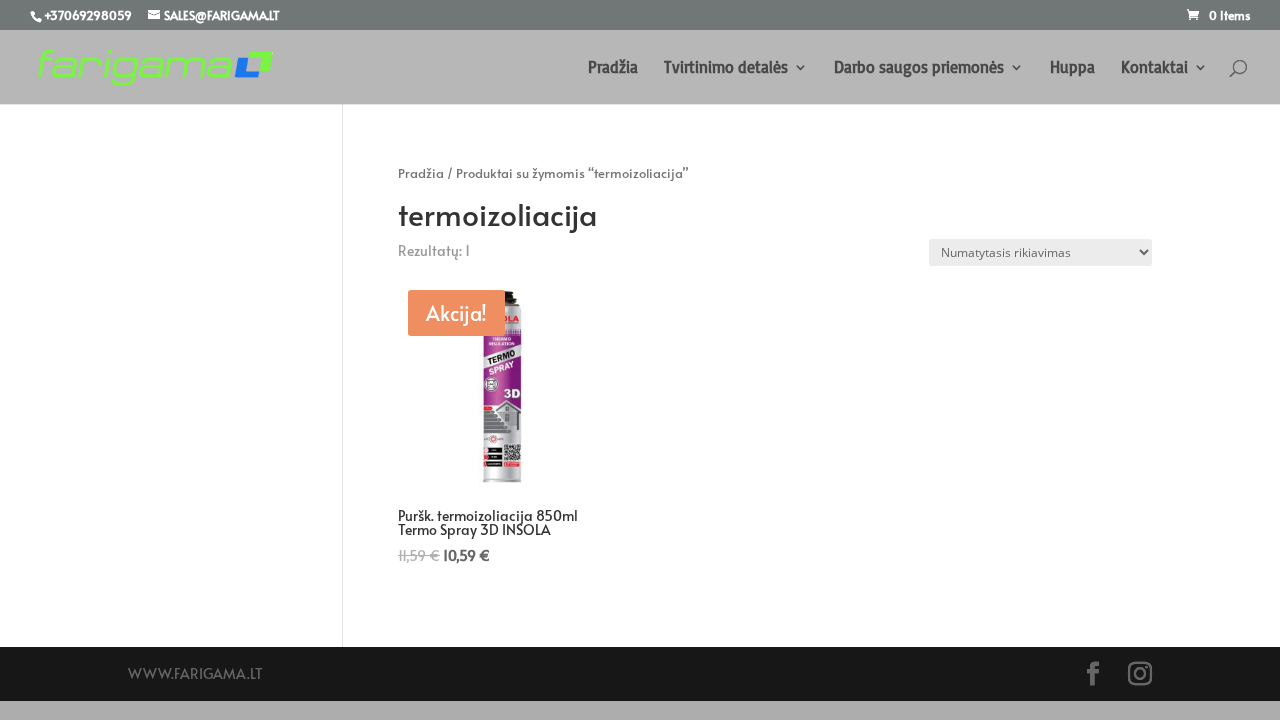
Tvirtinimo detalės (726, 68)
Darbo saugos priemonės (919, 68)
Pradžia (613, 68)
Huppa (1072, 68)
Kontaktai (1154, 68)
